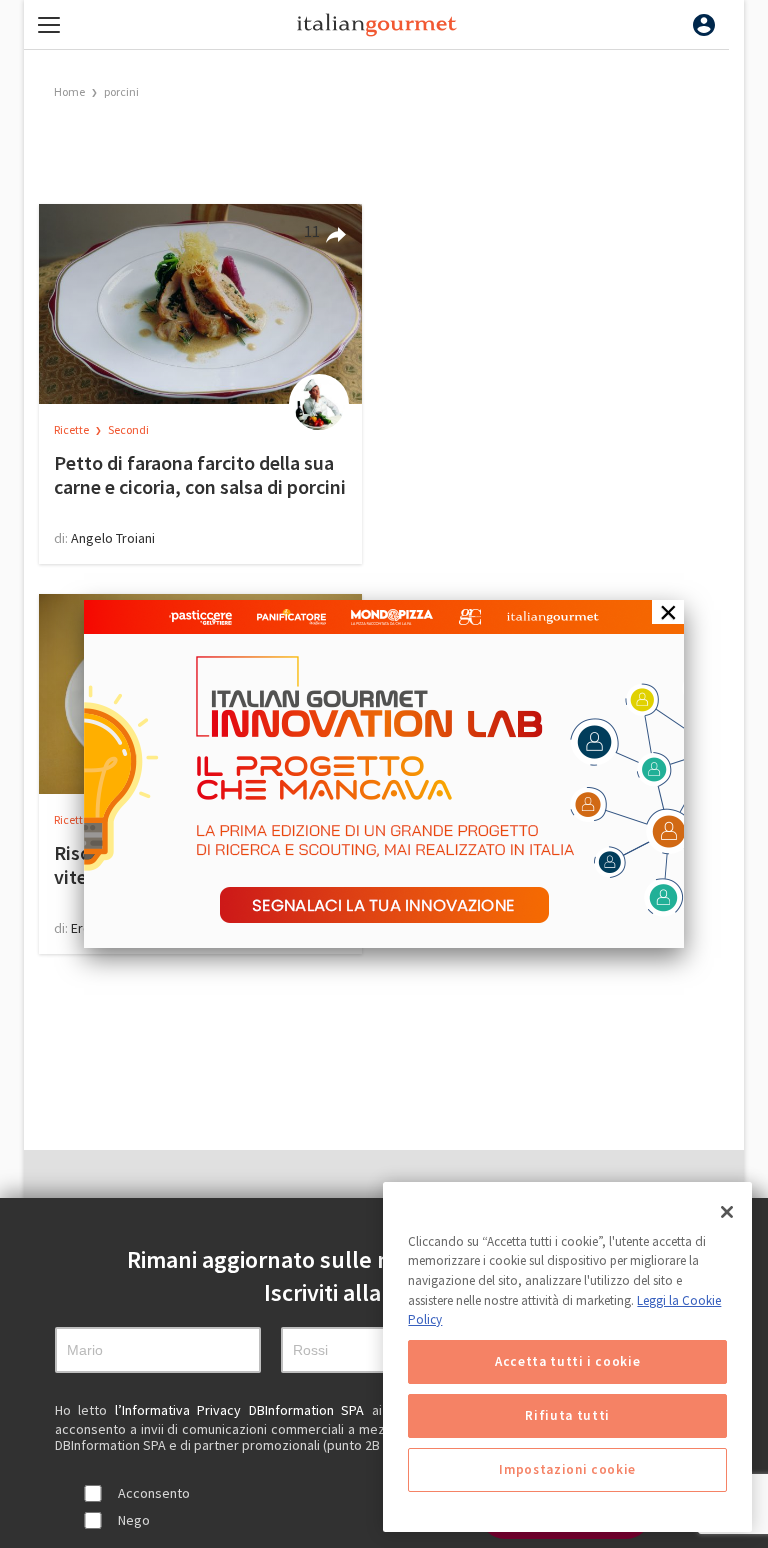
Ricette (72, 429)
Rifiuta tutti (567, 1415)
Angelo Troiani (113, 538)
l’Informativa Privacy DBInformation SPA (243, 1410)
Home (69, 91)
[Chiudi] (727, 1212)
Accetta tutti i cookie (567, 1361)
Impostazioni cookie (567, 1469)
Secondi (128, 429)
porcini (121, 91)
